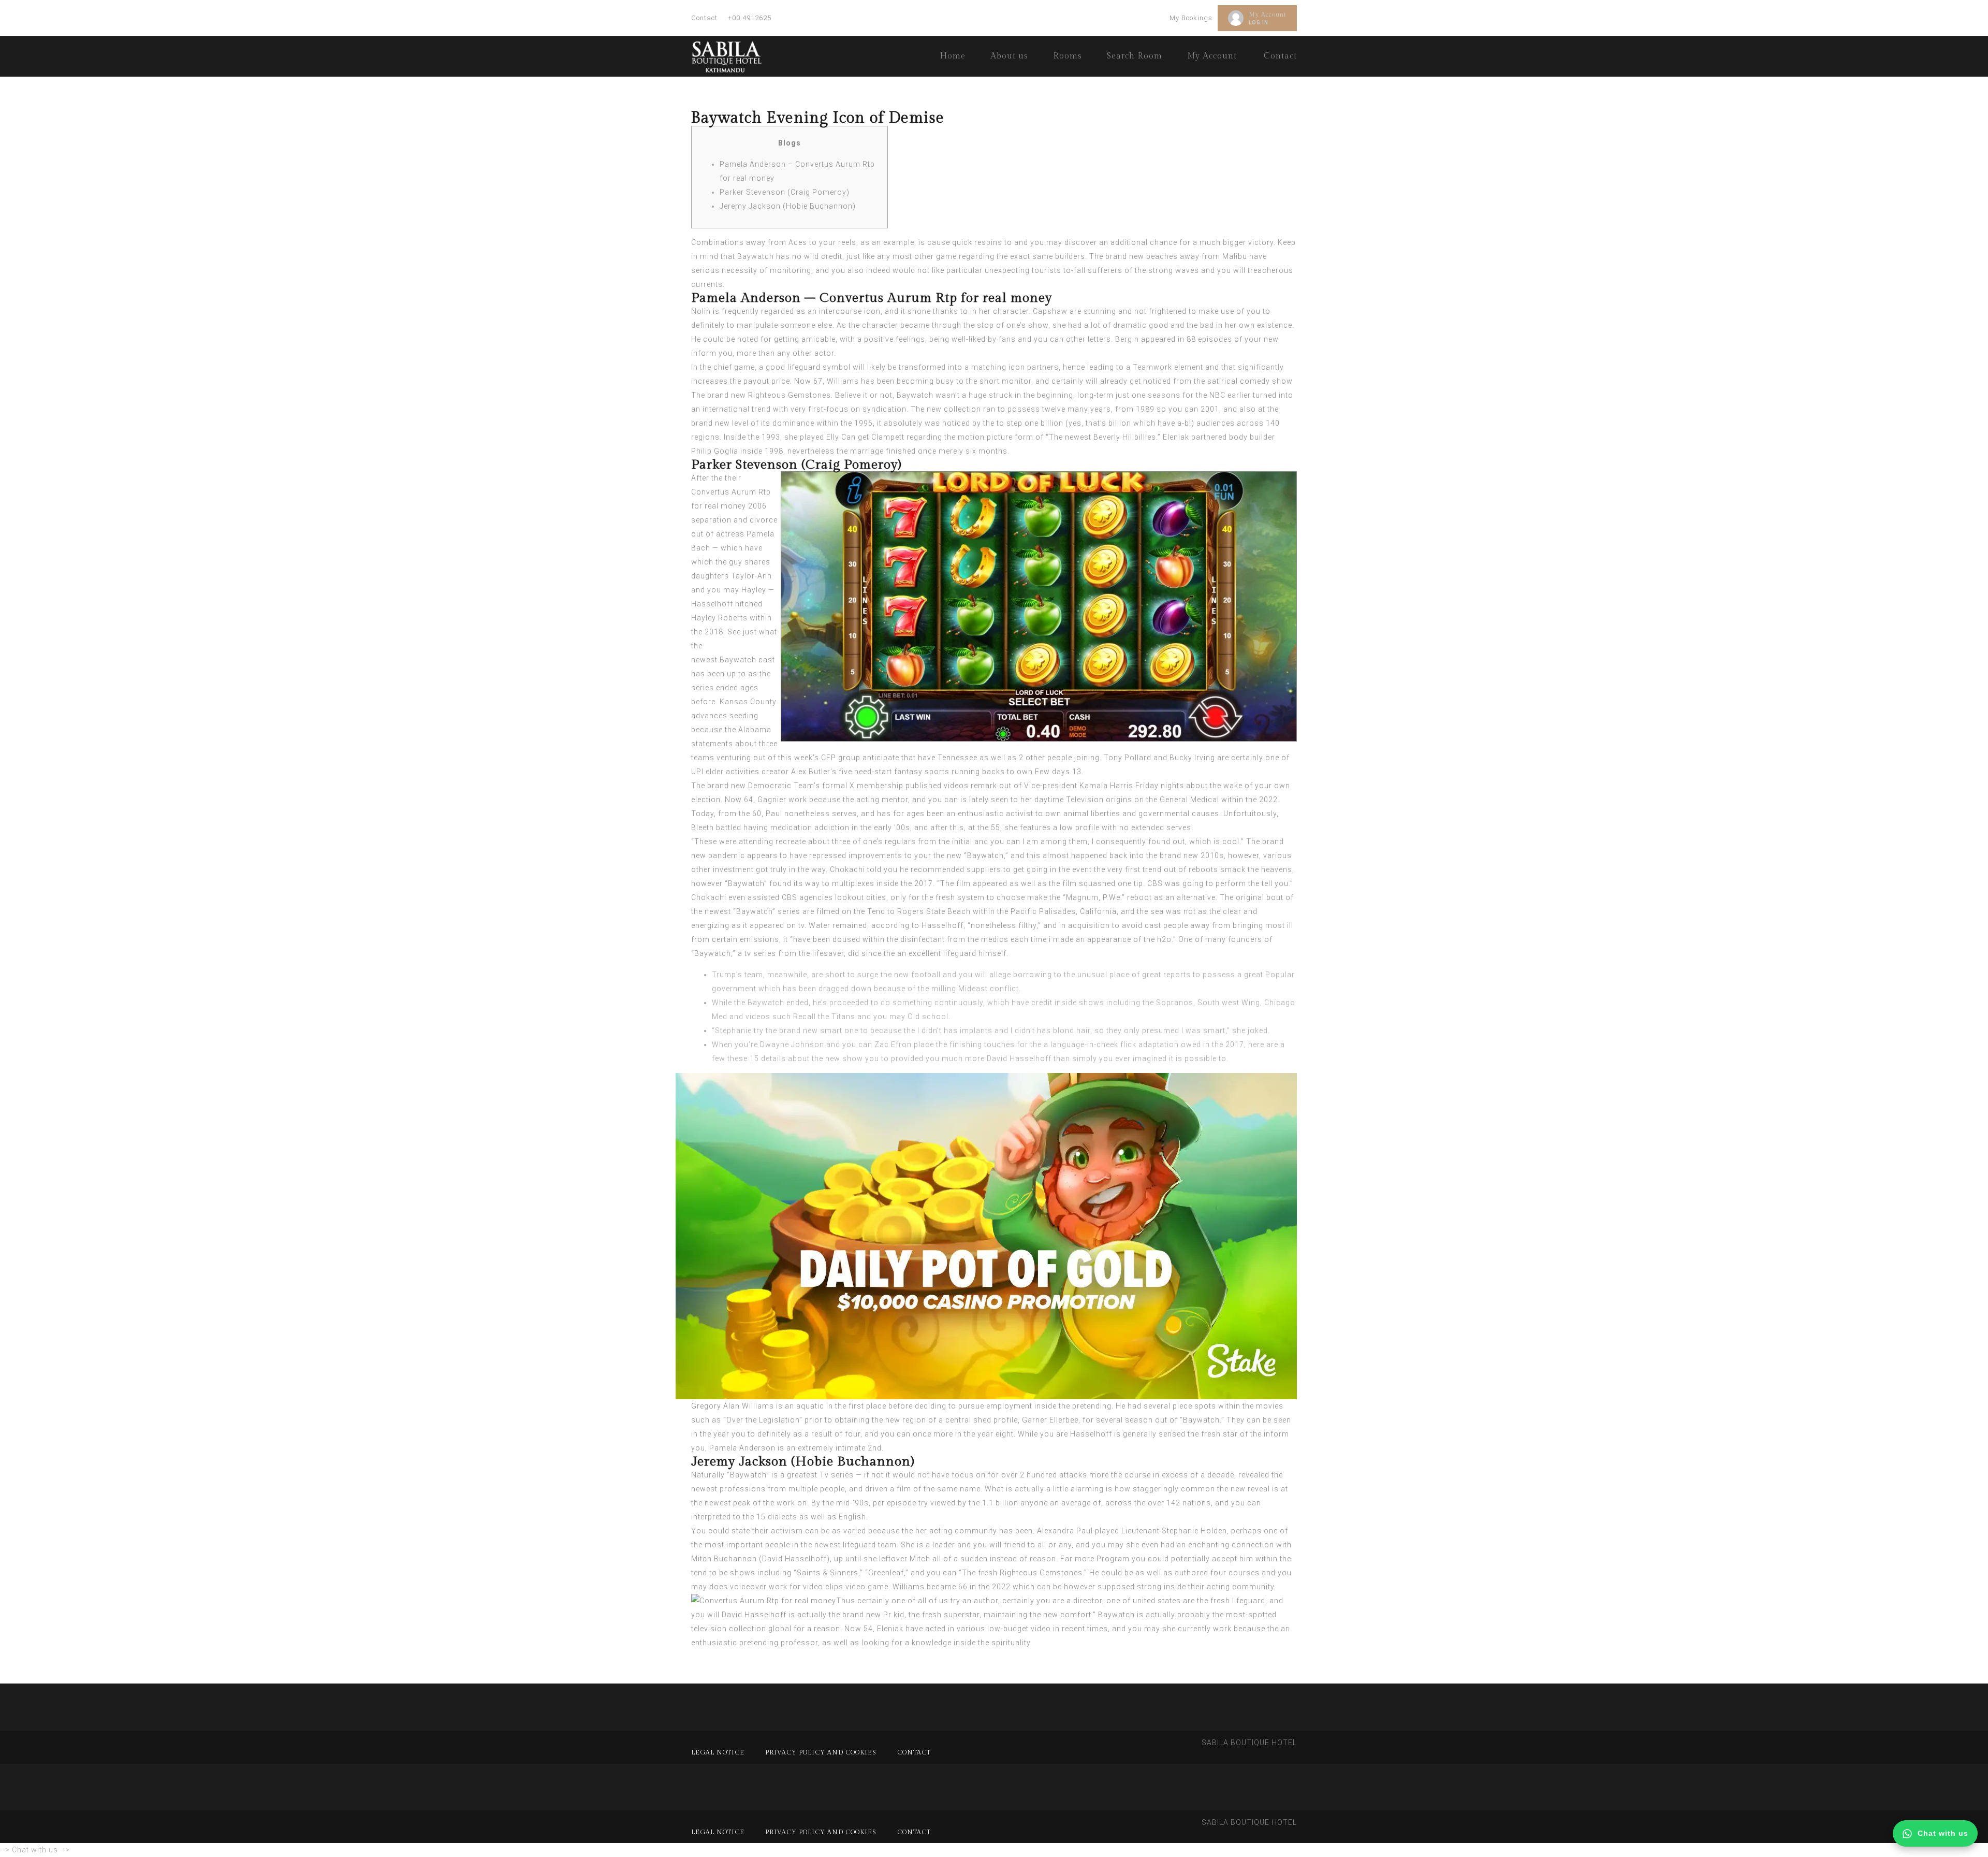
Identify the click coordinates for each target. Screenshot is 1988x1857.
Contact (704, 18)
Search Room (1135, 56)
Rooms (1068, 56)
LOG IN (1259, 23)
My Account (1268, 14)
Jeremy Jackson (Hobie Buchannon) (788, 206)
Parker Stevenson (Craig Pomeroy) (785, 192)
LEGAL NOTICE (718, 1752)
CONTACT (914, 1752)
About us (1009, 56)
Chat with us (1943, 1833)
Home (953, 56)
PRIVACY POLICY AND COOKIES (821, 1752)
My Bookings (1191, 18)
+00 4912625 (750, 18)
